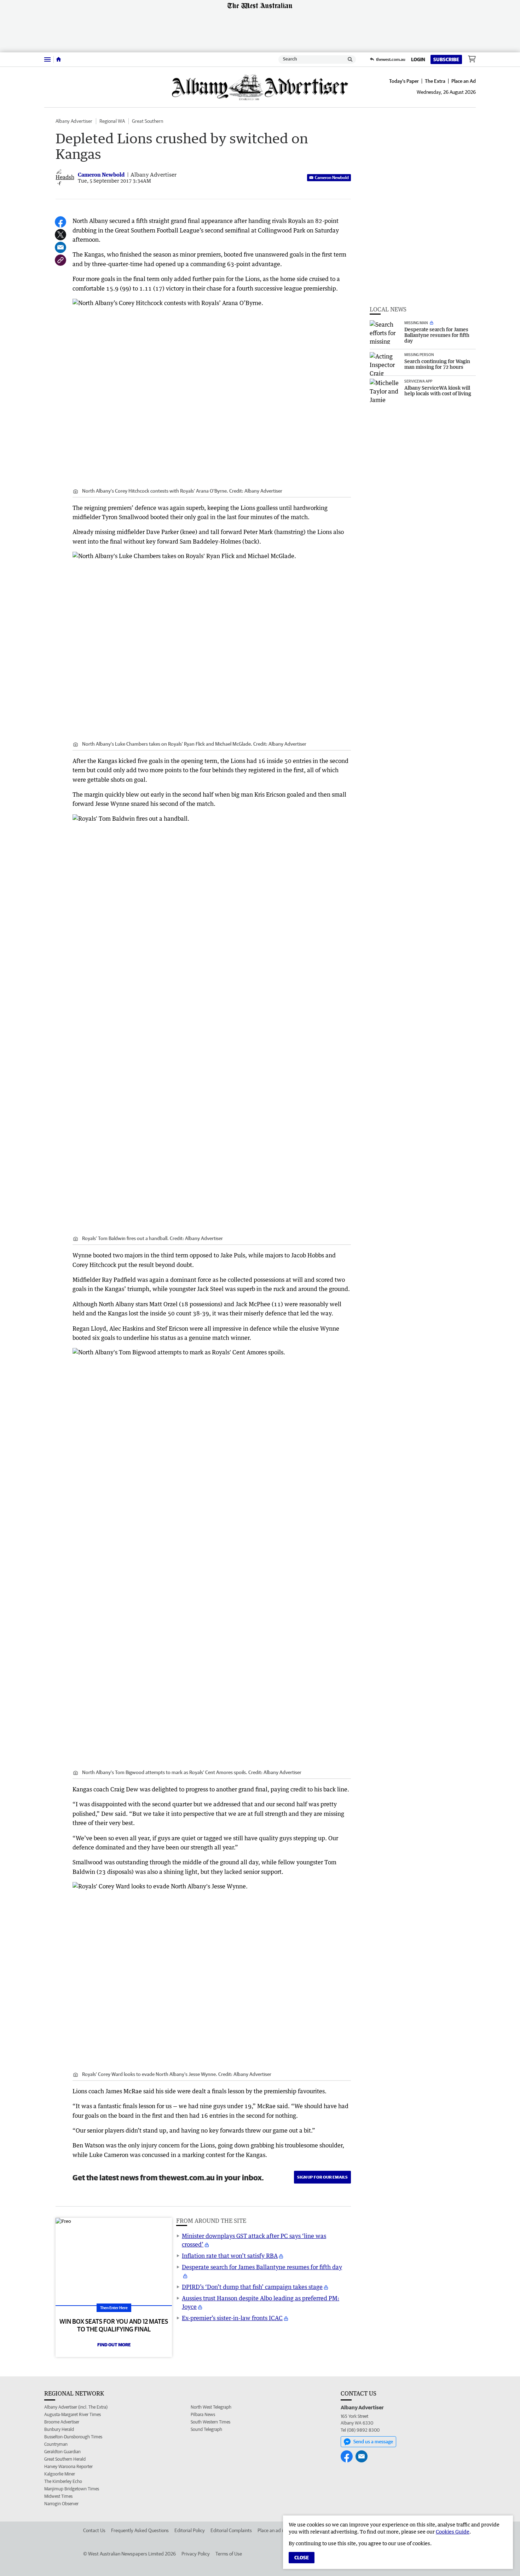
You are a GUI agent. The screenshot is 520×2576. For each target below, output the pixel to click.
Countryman (56, 2444)
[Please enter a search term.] (350, 59)
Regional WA (112, 121)
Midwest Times (58, 2496)
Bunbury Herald (59, 2429)
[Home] (59, 59)
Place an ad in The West (282, 2530)
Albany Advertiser (74, 121)
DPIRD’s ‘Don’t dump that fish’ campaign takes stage (252, 2287)
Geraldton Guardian (62, 2452)
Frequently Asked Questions (140, 2530)
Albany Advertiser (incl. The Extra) (76, 2407)
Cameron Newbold (332, 177)
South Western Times (210, 2422)
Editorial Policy (190, 2530)
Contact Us (94, 2530)
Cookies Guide (453, 2532)
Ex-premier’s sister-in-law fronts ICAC (232, 2318)
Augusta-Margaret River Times (73, 2414)
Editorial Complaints (231, 2530)
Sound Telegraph (206, 2429)
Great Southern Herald (65, 2459)
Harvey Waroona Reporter (68, 2466)
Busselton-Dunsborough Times (73, 2437)
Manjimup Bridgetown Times (72, 2489)
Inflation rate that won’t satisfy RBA (230, 2256)
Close (302, 2558)
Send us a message (373, 2442)
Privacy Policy (196, 2554)
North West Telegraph (211, 2407)
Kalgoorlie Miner (60, 2474)
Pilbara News (203, 2414)
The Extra (435, 81)
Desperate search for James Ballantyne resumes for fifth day (262, 2267)
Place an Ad (464, 81)
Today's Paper (404, 81)
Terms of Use (229, 2554)
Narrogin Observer (61, 2504)
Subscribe (446, 59)
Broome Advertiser (62, 2422)
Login (418, 59)
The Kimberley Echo (63, 2481)
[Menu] (47, 59)
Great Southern (148, 121)
